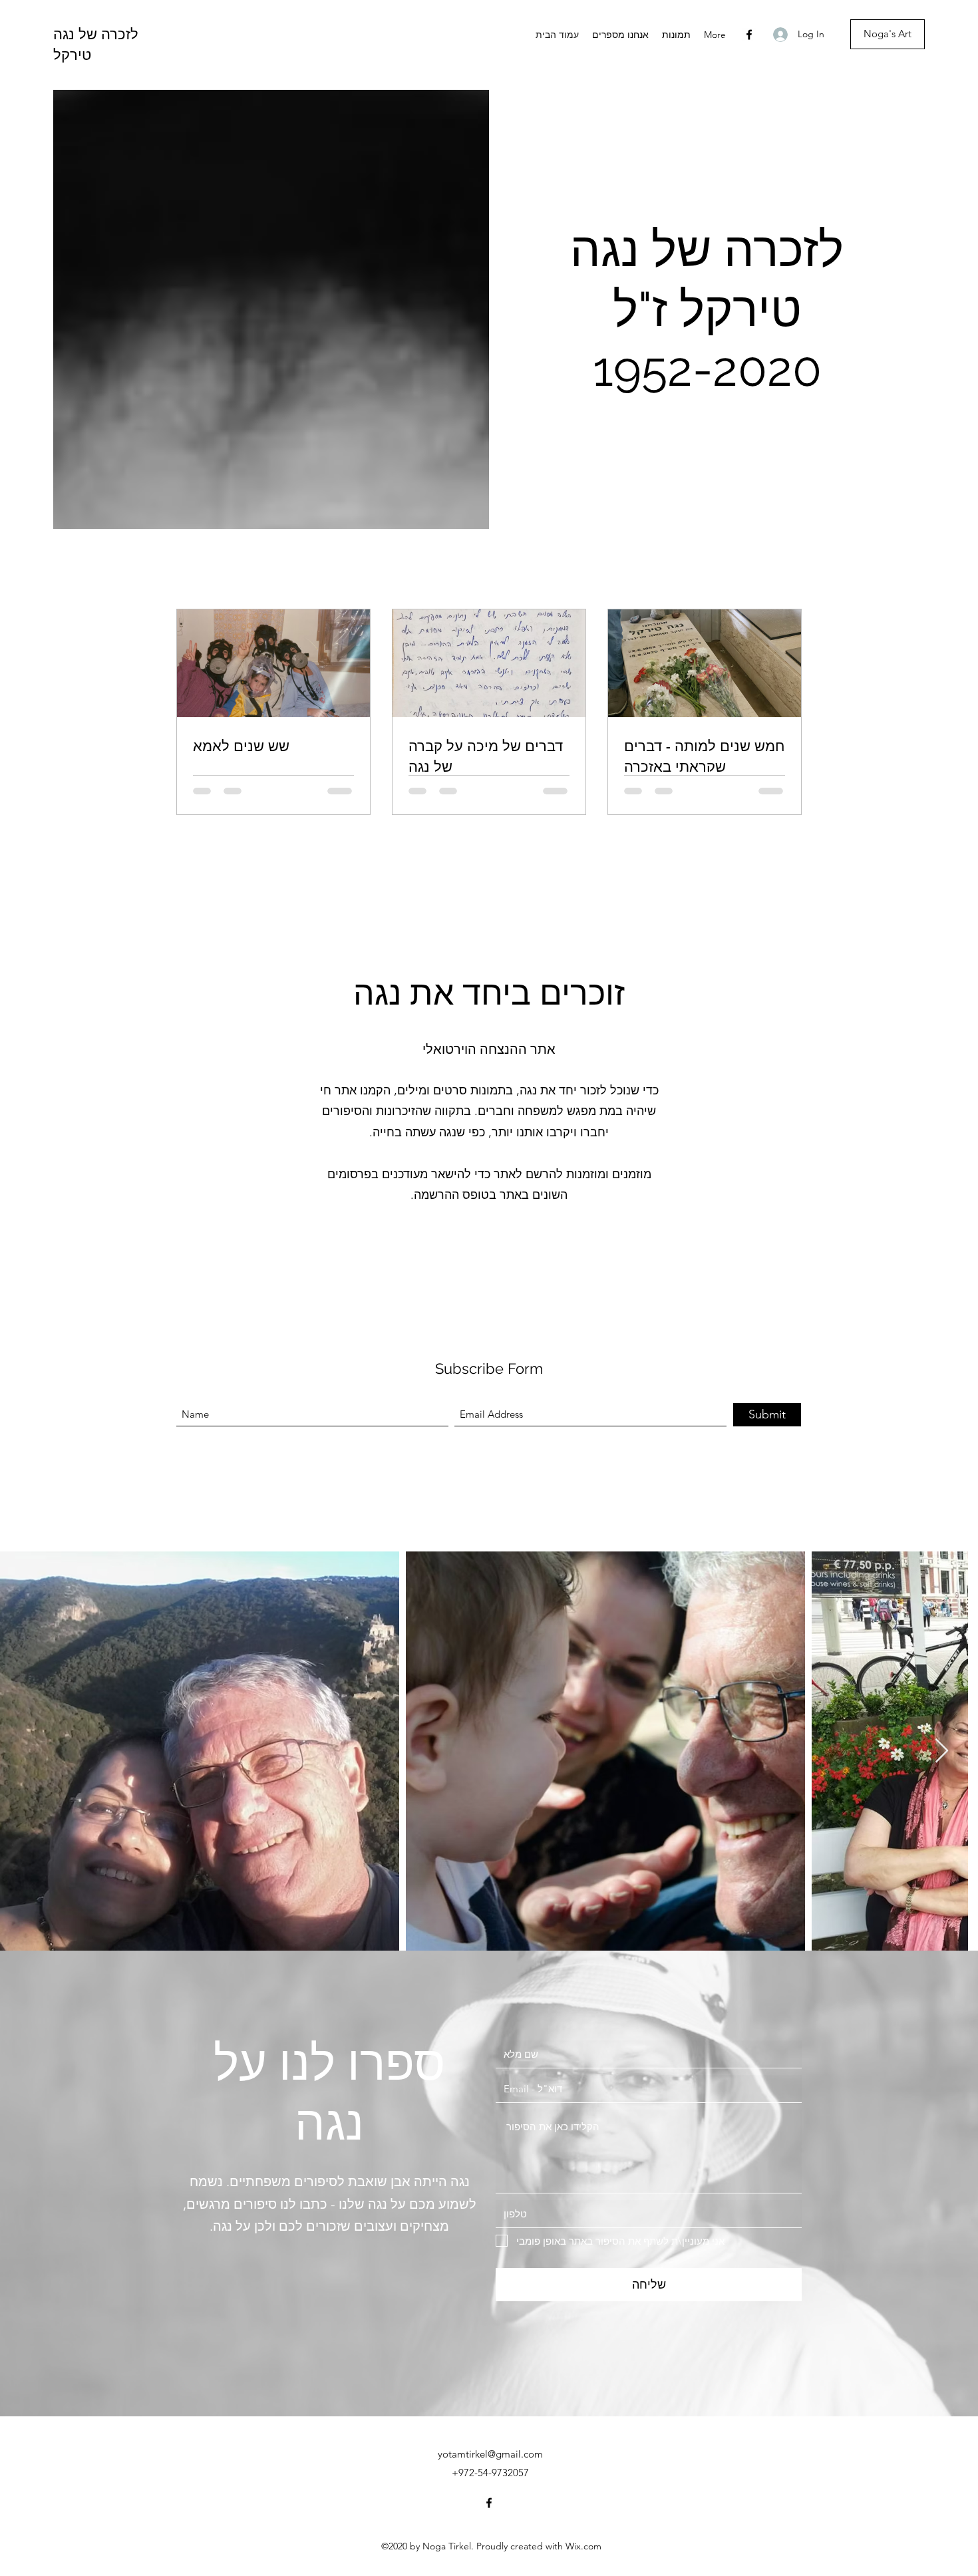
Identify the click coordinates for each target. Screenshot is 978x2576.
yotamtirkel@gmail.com (490, 2454)
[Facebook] (749, 35)
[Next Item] (942, 1751)
